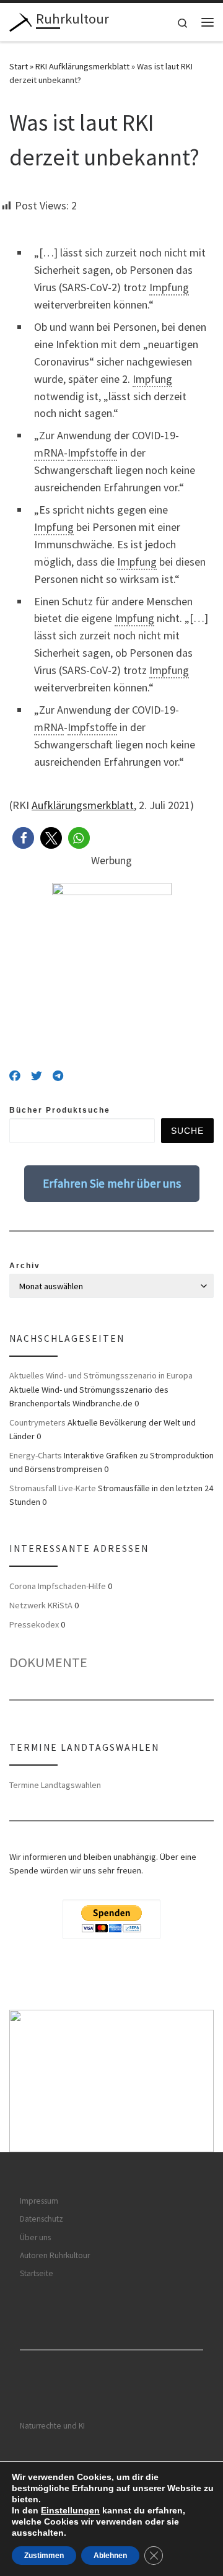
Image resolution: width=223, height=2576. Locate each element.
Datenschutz (42, 2219)
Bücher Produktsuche (60, 1110)
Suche (187, 1131)
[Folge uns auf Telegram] (58, 1076)
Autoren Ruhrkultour (55, 2255)
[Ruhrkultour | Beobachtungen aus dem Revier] (20, 20)
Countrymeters (37, 1422)
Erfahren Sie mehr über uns (112, 1183)
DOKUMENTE (48, 1662)
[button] (23, 838)
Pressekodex (34, 1624)
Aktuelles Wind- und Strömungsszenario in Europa (101, 1375)
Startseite (37, 2273)
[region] (111, 2081)
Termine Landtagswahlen (55, 1785)
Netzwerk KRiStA (41, 1605)
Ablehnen (110, 2556)
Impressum (39, 2201)
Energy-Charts (36, 1455)
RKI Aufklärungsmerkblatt (82, 66)
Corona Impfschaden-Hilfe (58, 1586)
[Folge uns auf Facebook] (15, 1076)
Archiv (25, 1266)
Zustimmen (44, 2556)
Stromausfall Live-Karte (53, 1488)
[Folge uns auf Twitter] (37, 1076)
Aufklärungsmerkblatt (83, 805)
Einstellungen (70, 2510)
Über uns (35, 2237)
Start (19, 66)
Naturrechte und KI (52, 2426)
